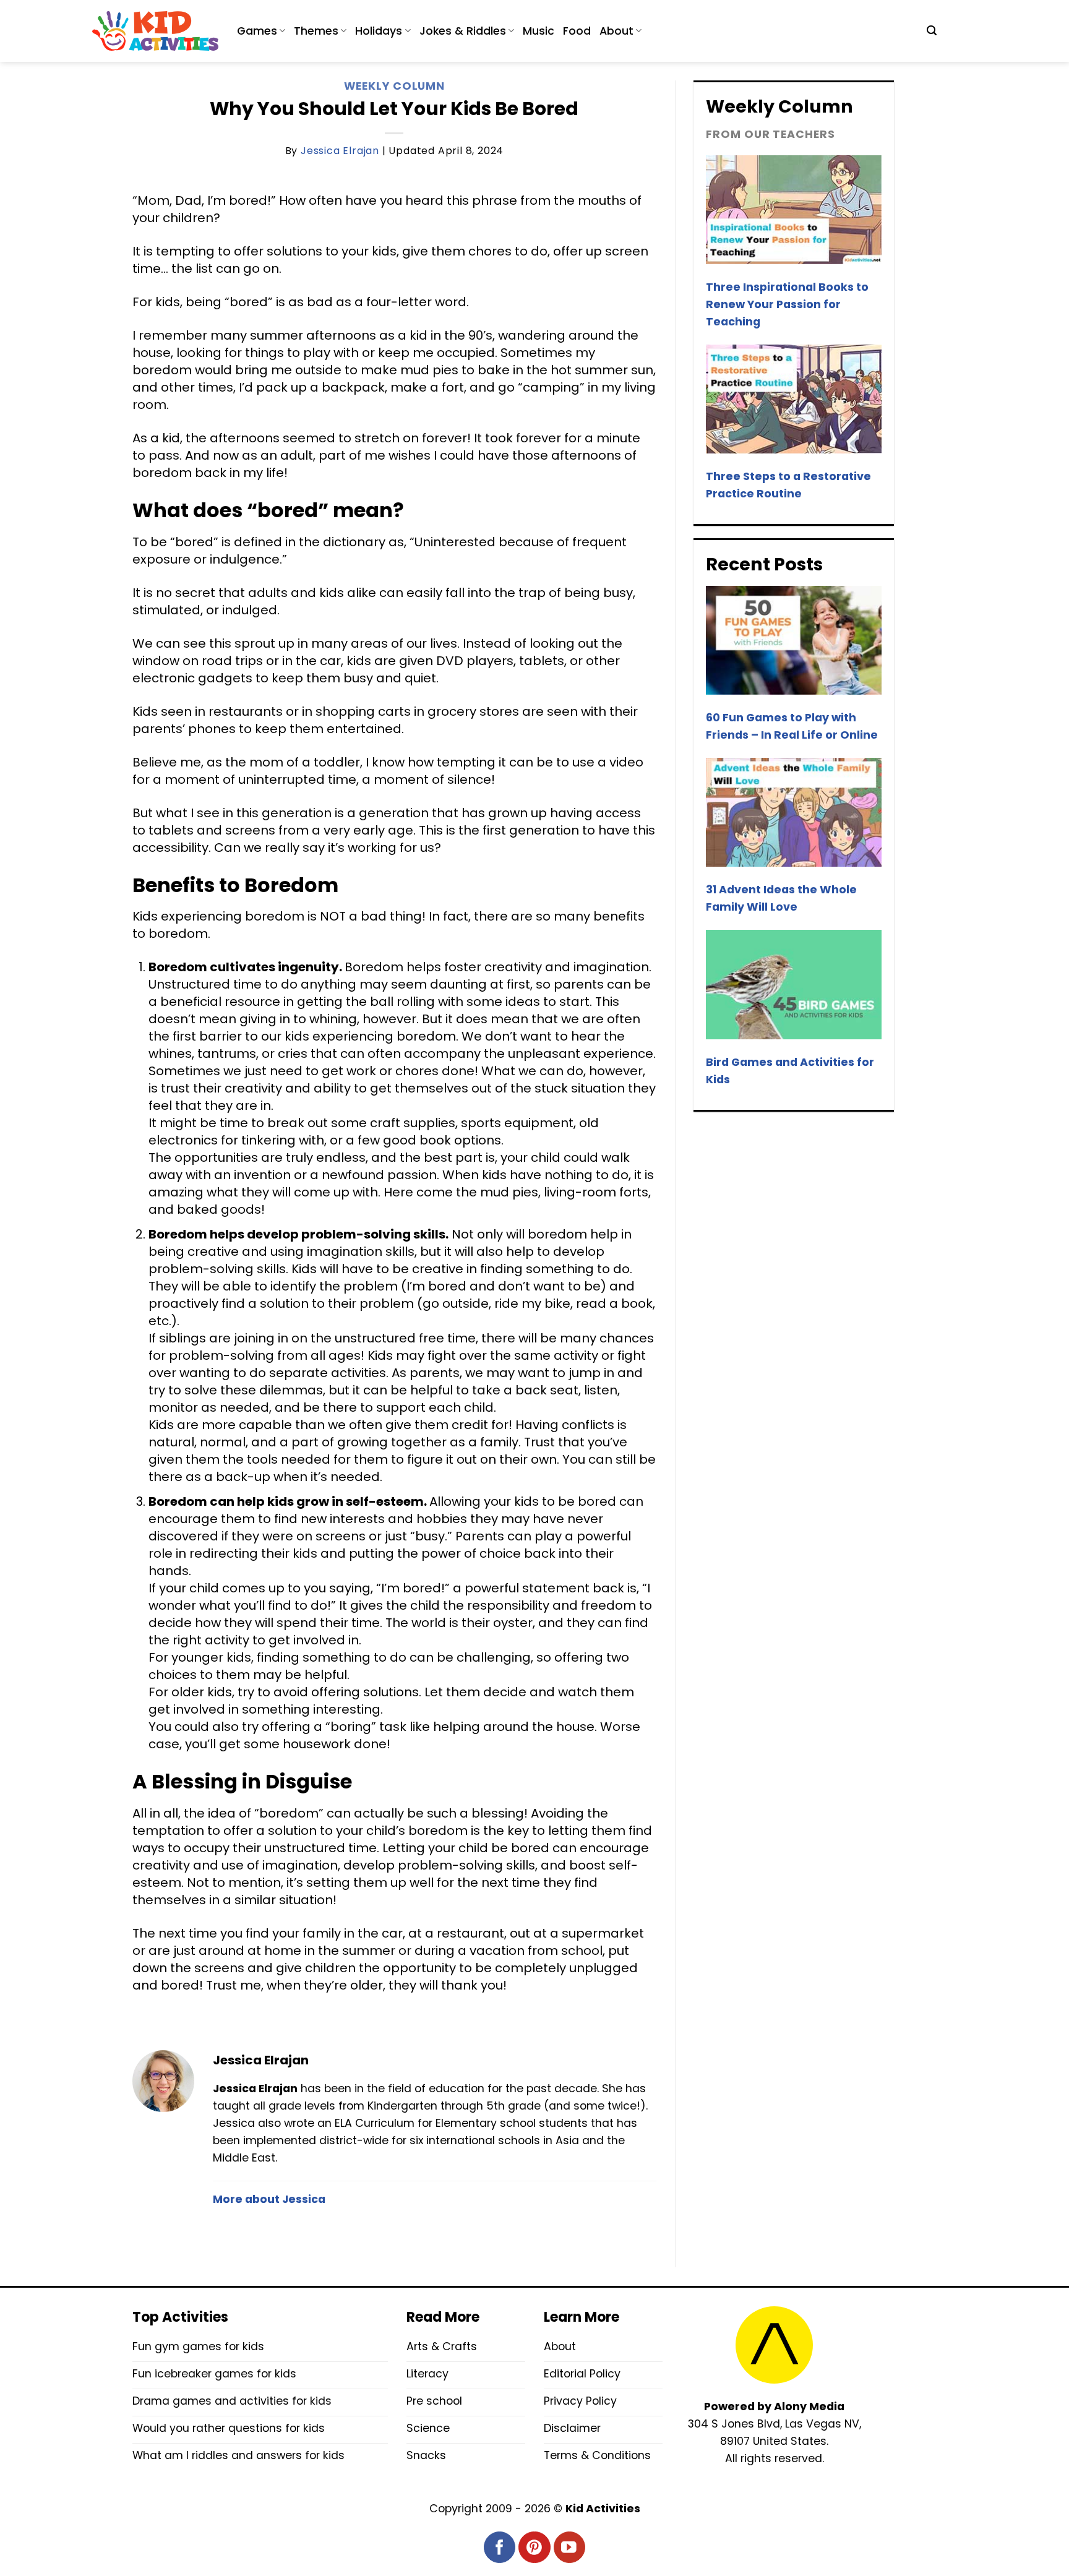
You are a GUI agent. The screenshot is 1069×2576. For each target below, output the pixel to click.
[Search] (932, 31)
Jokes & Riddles (463, 31)
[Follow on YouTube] (569, 2547)
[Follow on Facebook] (500, 2547)
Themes (316, 31)
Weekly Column (394, 86)
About (616, 31)
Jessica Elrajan (340, 151)
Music (539, 31)
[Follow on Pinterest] (534, 2547)
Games (257, 31)
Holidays (379, 31)
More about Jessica (269, 2199)
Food (577, 31)
